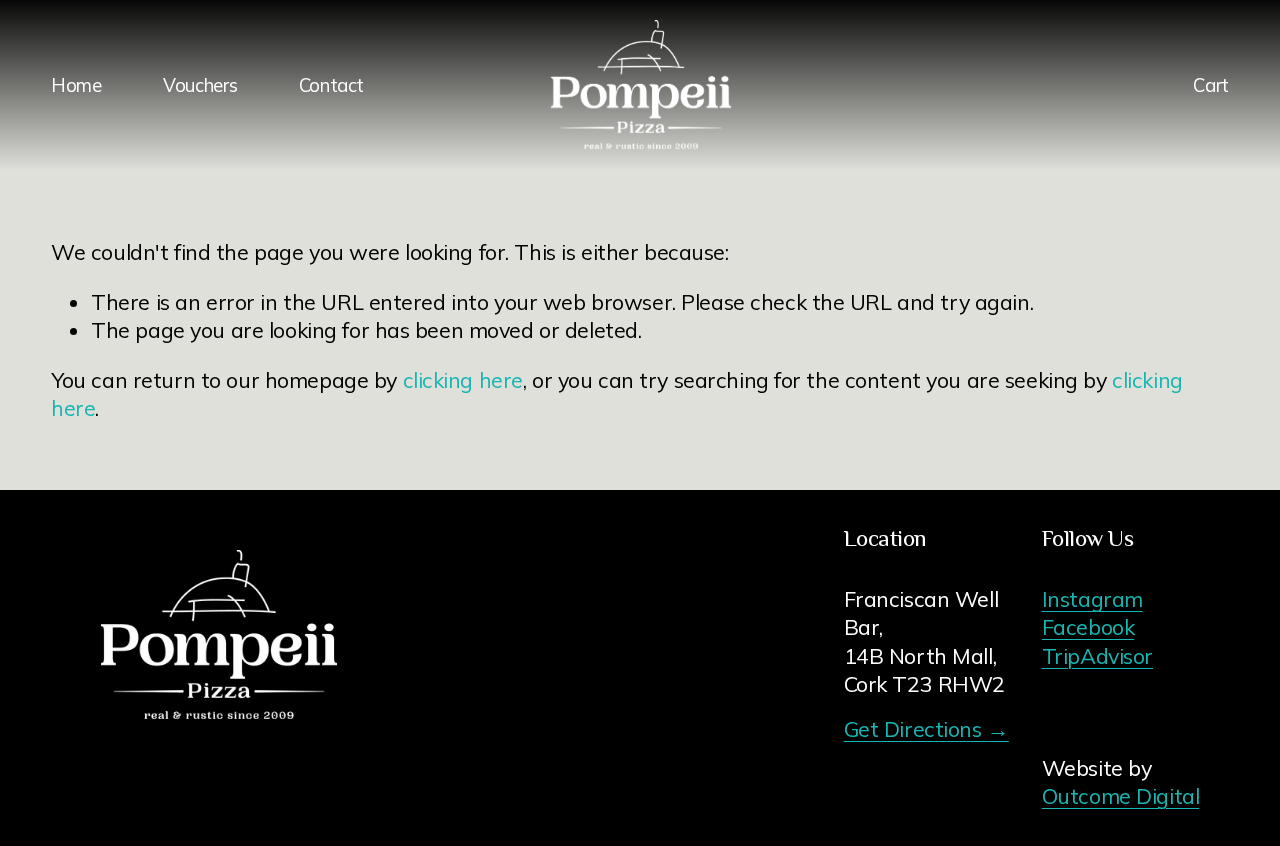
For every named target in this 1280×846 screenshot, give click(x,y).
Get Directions (926, 728)
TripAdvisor (1097, 655)
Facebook (1088, 626)
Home (76, 85)
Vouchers (200, 85)
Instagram (1092, 598)
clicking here (463, 379)
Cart (1211, 85)
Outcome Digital (1121, 795)
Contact (331, 85)
